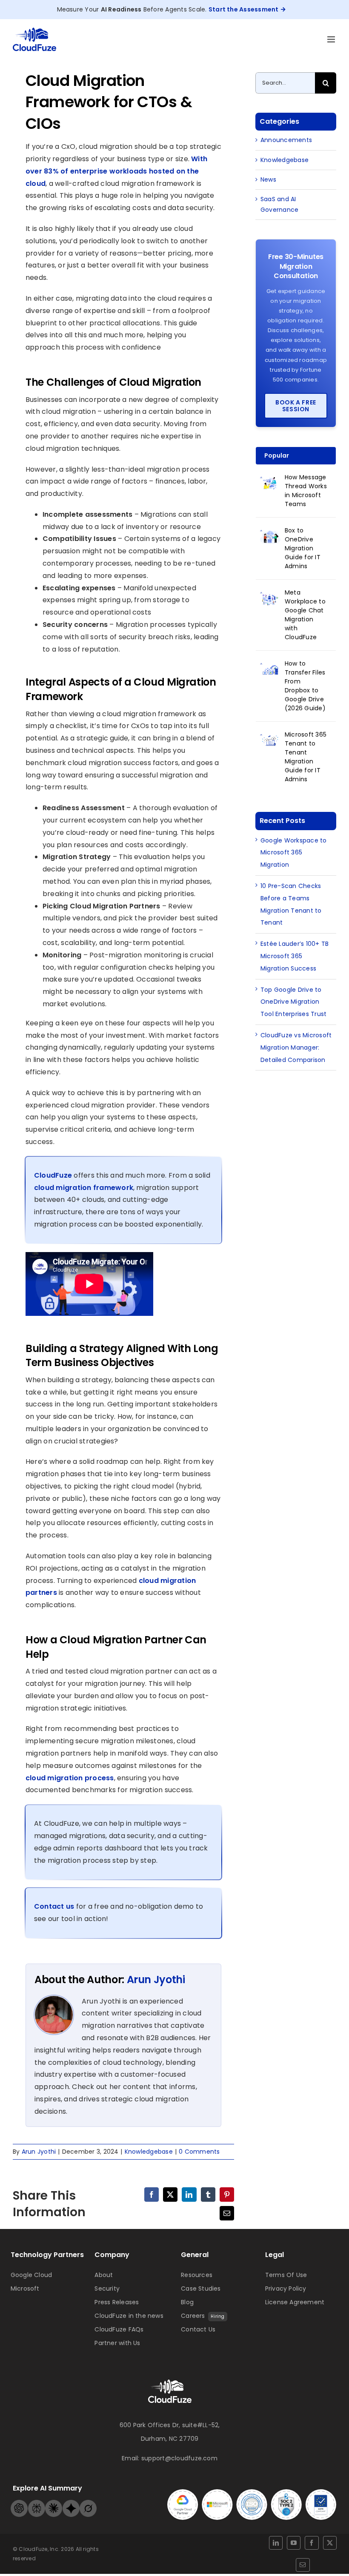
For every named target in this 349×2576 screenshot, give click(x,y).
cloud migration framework (84, 1188)
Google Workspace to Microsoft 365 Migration (294, 853)
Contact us (54, 1906)
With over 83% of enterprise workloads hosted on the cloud (116, 171)
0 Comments (199, 2152)
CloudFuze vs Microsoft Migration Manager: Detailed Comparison (296, 1047)
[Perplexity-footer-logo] (37, 2503)
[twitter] (330, 2543)
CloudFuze (53, 1175)
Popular (277, 455)
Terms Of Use (286, 2275)
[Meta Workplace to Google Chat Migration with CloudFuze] (270, 598)
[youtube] (294, 2543)
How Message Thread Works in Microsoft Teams (306, 491)
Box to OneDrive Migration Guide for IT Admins (303, 548)
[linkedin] (276, 2543)
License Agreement (295, 2302)
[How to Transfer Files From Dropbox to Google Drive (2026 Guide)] (270, 669)
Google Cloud (31, 2275)
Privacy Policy (286, 2289)
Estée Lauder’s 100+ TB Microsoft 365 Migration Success (295, 956)
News (268, 179)
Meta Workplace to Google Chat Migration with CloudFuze (305, 615)
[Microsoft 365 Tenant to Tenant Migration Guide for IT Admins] (270, 740)
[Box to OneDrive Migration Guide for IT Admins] (270, 535)
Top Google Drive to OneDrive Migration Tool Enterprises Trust (293, 1002)
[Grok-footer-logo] (88, 2503)
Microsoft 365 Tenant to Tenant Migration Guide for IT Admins (306, 757)
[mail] (303, 2565)
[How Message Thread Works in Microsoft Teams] (270, 482)
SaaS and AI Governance (279, 204)
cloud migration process (70, 1778)
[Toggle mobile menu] (332, 39)
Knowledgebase (149, 2152)
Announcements (286, 140)
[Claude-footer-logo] (54, 2503)
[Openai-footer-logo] (19, 2503)
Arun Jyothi (156, 1980)
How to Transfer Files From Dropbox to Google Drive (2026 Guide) (305, 686)
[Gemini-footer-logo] (71, 2503)
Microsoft (25, 2289)
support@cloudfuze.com (179, 2458)
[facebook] (312, 2543)
